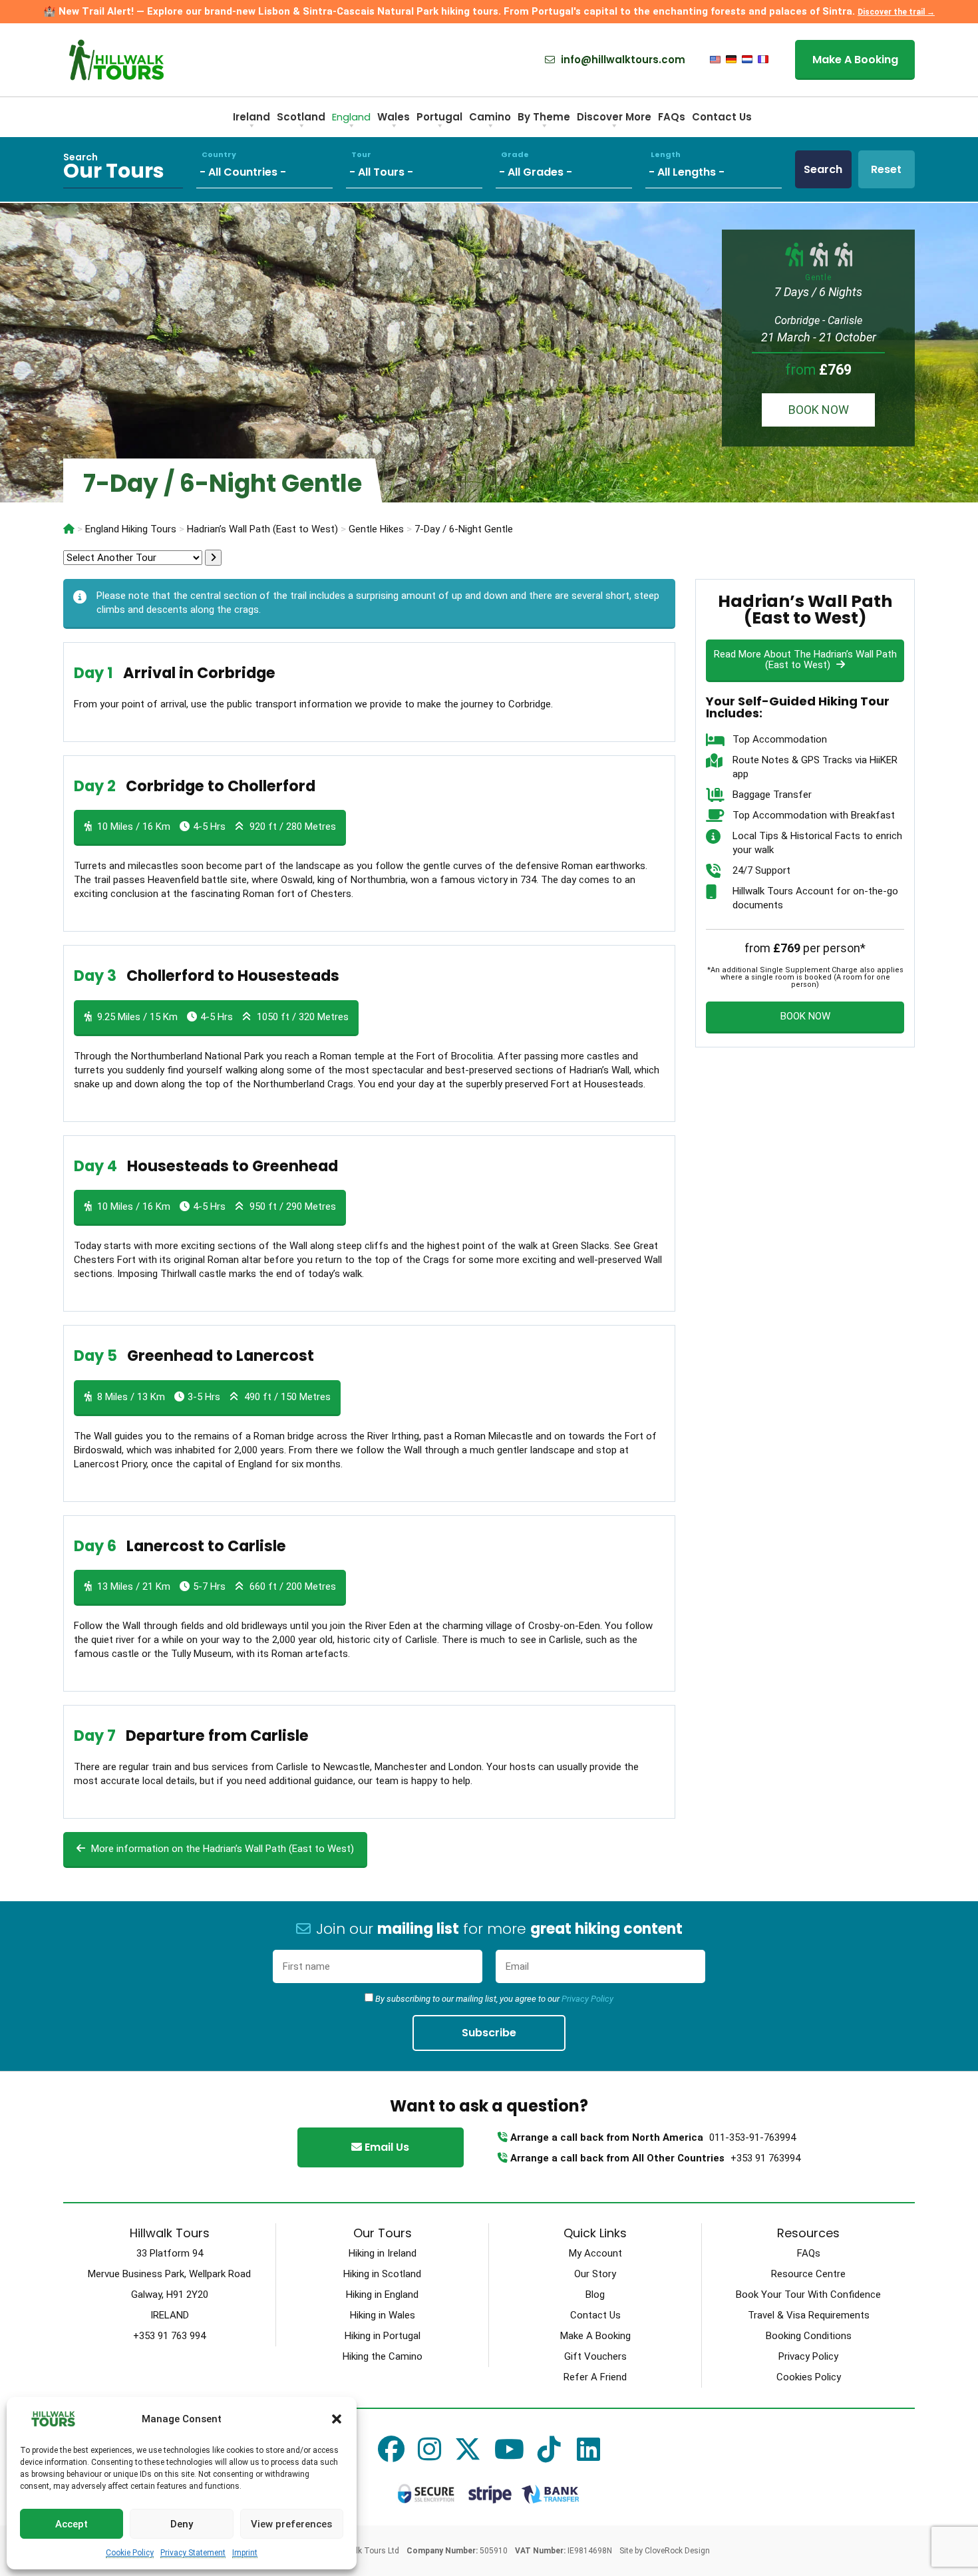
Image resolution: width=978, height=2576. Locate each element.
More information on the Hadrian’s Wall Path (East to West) (221, 1849)
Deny (182, 2524)
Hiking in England (382, 2295)
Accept (72, 2524)
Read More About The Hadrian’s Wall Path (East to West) (805, 659)
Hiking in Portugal (383, 2336)
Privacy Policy (587, 1999)
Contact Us (722, 117)
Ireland (251, 117)
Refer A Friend (595, 2377)
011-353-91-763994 (752, 2137)
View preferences (291, 2524)
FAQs (672, 117)
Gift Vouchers (595, 2356)
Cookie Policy (130, 2553)
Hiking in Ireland (383, 2253)
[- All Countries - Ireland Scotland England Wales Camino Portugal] (271, 169)
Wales (394, 117)
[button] (337, 2419)
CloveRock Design (677, 2551)
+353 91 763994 (765, 2158)
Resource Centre (808, 2274)
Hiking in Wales (383, 2315)
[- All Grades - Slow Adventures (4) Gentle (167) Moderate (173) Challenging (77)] (570, 169)
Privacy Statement (193, 2553)
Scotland (301, 117)
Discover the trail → (896, 12)
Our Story (595, 2274)
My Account (595, 2253)
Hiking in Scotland (382, 2274)
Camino (490, 117)
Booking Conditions (809, 2336)
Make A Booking (855, 60)
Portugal (439, 117)
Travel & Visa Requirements (809, 2315)
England (351, 117)
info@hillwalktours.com (622, 60)
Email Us (386, 2147)
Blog (595, 2295)
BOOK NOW (819, 410)
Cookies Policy (809, 2377)
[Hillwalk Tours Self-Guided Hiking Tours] (69, 529)
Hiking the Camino (383, 2356)
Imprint (245, 2553)
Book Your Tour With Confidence (808, 2295)
